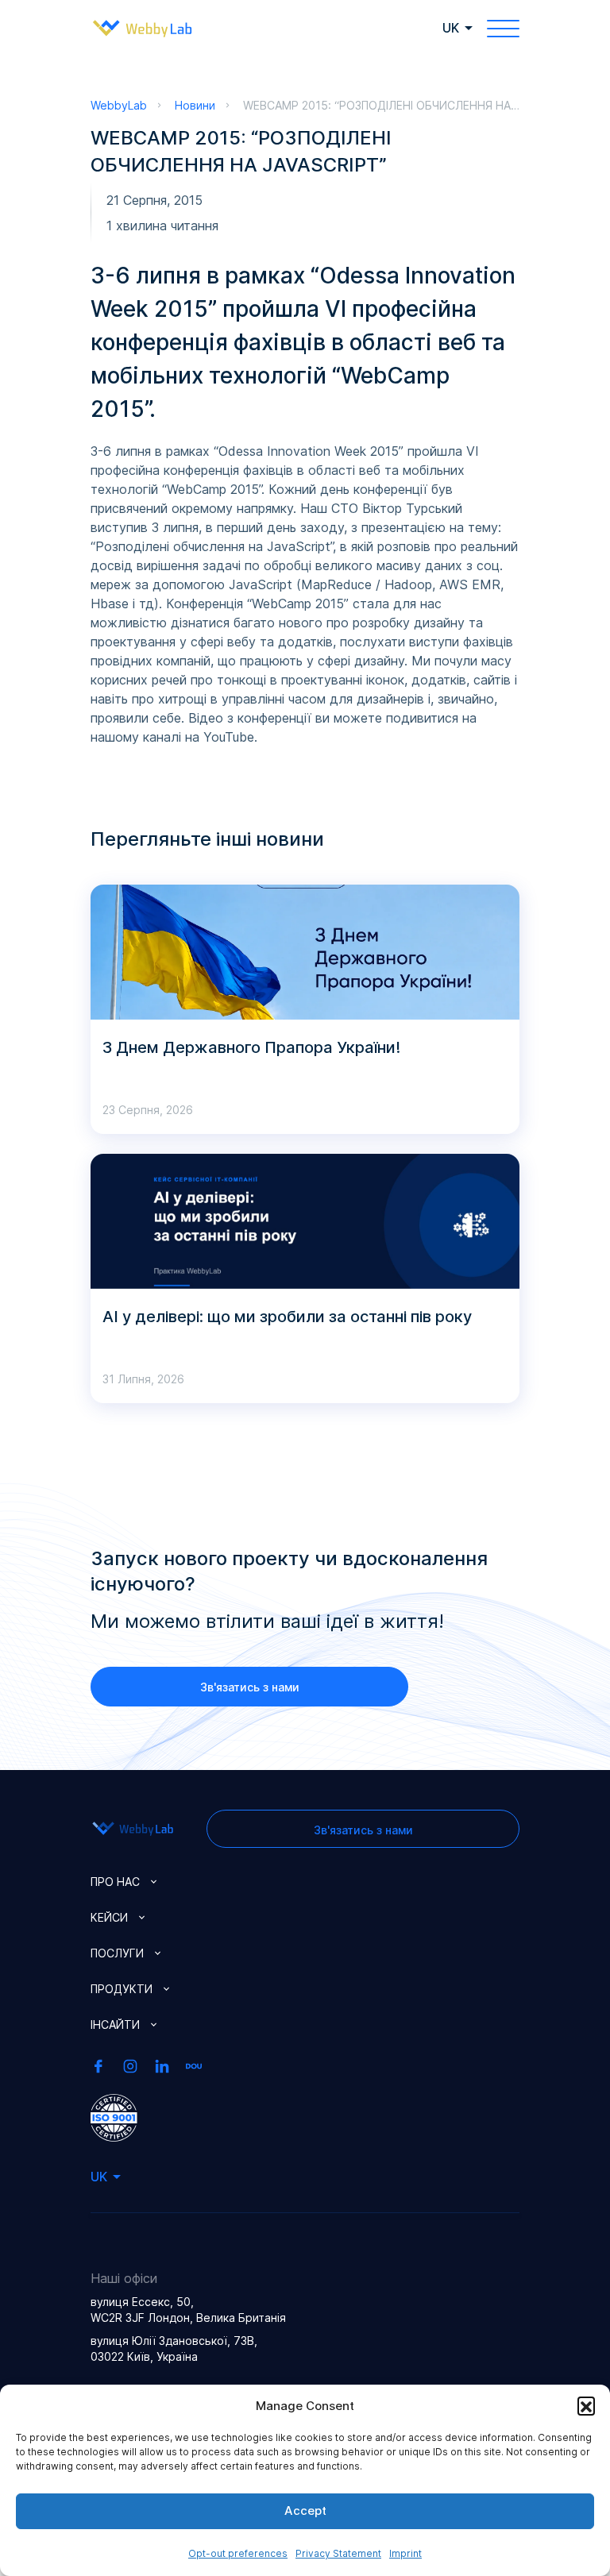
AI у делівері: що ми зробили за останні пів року (287, 1317)
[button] (586, 2405)
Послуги (117, 1953)
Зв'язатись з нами (250, 1687)
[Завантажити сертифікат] (114, 2116)
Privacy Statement (338, 2553)
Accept (305, 2510)
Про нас (115, 1882)
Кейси (109, 1917)
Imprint (405, 2553)
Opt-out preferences (238, 2553)
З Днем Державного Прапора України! (251, 1047)
